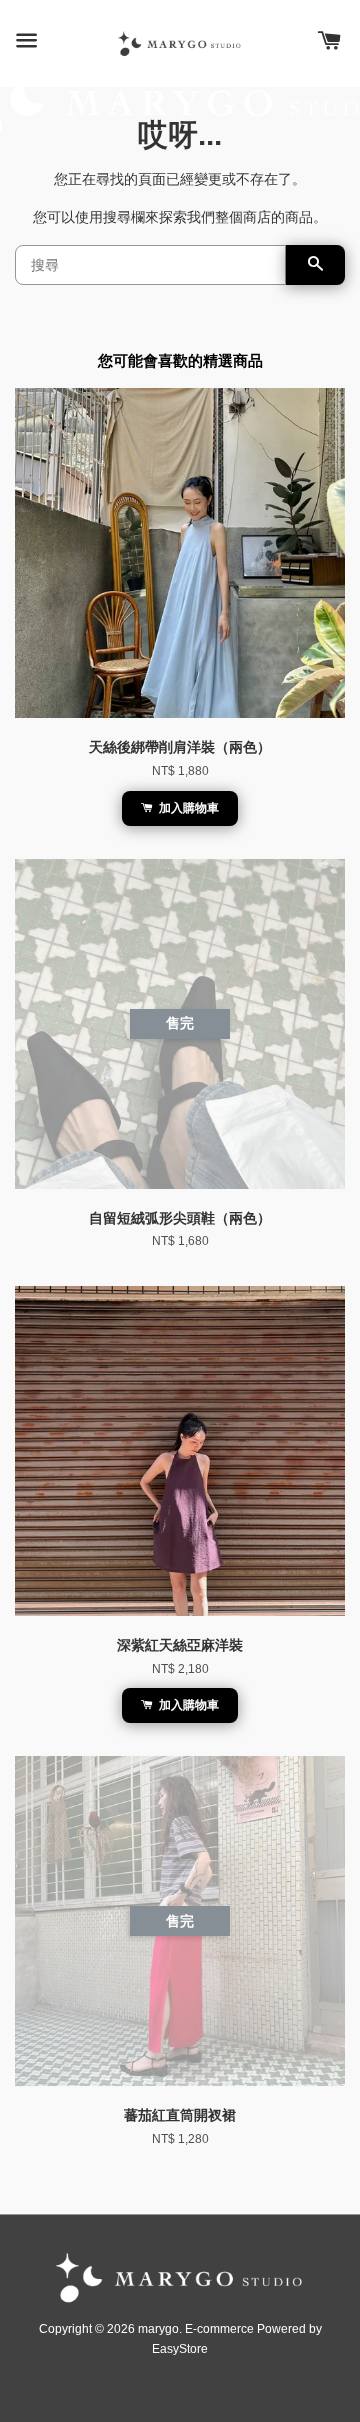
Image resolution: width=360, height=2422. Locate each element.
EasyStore (180, 2349)
